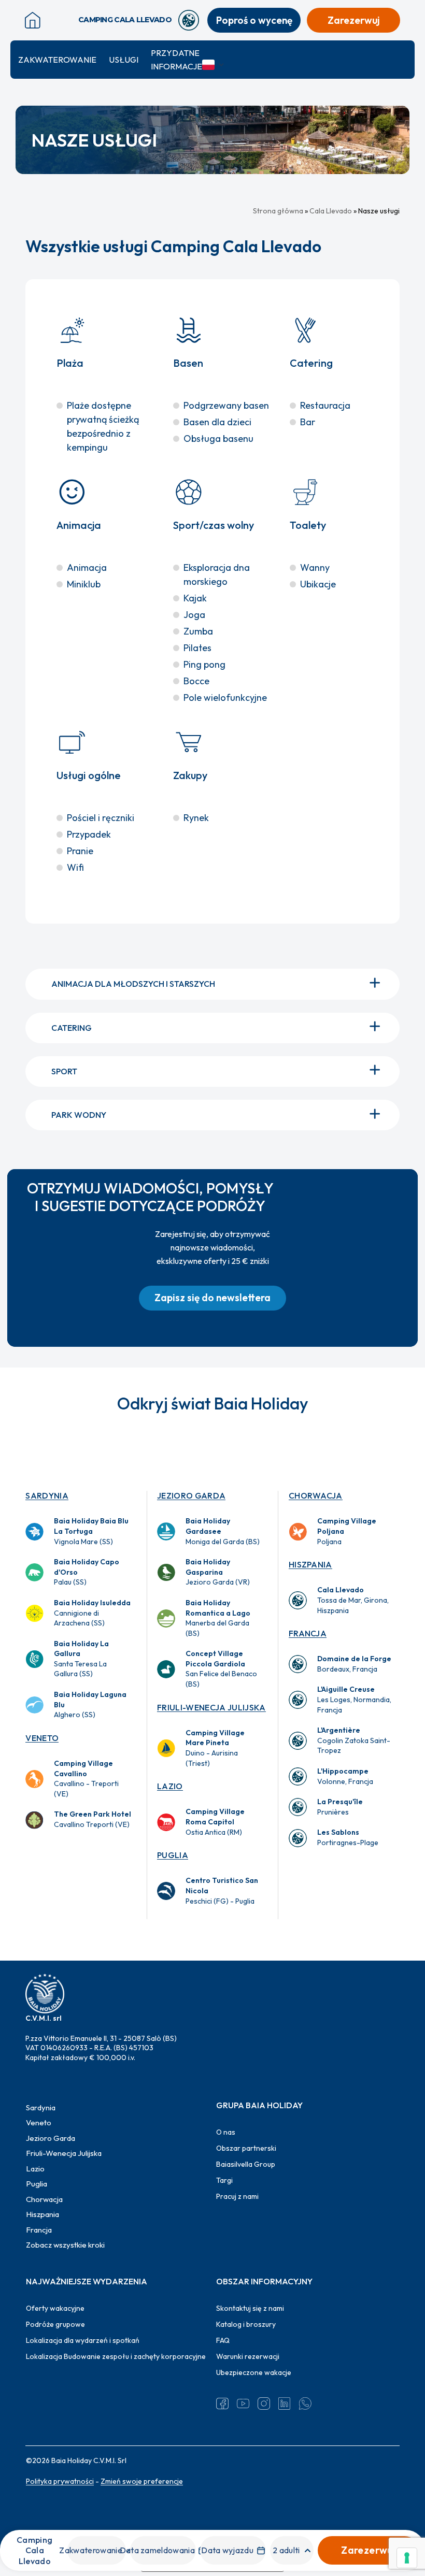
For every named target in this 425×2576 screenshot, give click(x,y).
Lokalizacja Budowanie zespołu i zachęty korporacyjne (116, 2356)
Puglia (173, 1855)
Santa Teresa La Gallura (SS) (81, 1659)
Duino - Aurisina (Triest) (215, 1748)
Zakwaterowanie (57, 60)
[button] (212, 1298)
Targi (224, 2180)
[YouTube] (243, 2404)
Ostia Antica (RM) (215, 1822)
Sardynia (47, 1495)
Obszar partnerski (246, 2148)
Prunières (340, 1807)
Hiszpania (310, 1564)
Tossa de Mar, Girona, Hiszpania (353, 1600)
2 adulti (286, 2550)
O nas (226, 2132)
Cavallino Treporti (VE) (93, 1819)
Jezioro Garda (191, 1495)
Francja (308, 1633)
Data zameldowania (157, 2550)
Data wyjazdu (227, 2550)
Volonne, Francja (345, 1776)
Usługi (124, 60)
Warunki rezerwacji (248, 2356)
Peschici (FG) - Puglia (222, 1890)
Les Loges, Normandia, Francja (354, 1699)
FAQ (223, 2340)
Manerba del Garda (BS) (218, 1618)
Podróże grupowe (55, 2324)
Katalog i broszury (246, 2324)
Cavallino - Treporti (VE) (86, 1779)
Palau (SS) (87, 1572)
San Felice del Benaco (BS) (221, 1669)
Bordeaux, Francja (354, 1664)
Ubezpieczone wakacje (254, 2372)
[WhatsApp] (305, 2404)
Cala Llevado (331, 211)
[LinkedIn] (285, 2404)
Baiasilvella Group (246, 2164)
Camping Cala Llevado (34, 2550)
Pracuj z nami (237, 2196)
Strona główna (278, 211)
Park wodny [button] (79, 1115)
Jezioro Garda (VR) (218, 1572)
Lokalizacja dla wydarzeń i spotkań (83, 2340)
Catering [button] (72, 1028)
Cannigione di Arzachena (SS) (92, 1613)
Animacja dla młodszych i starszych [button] (133, 984)
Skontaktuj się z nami (250, 2308)
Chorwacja (316, 1495)
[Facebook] (222, 2404)
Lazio (170, 1786)
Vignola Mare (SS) (91, 1531)
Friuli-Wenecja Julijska (211, 1707)
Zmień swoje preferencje (142, 2481)
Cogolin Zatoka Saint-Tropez (354, 1740)
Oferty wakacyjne (55, 2308)
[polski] (214, 65)
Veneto (42, 1738)
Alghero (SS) (90, 1704)
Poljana (347, 1531)
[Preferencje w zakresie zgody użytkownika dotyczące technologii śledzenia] (407, 2558)
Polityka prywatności (60, 2481)
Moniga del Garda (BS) (223, 1531)
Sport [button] (64, 1071)
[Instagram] (264, 2404)
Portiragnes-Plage (348, 1837)
